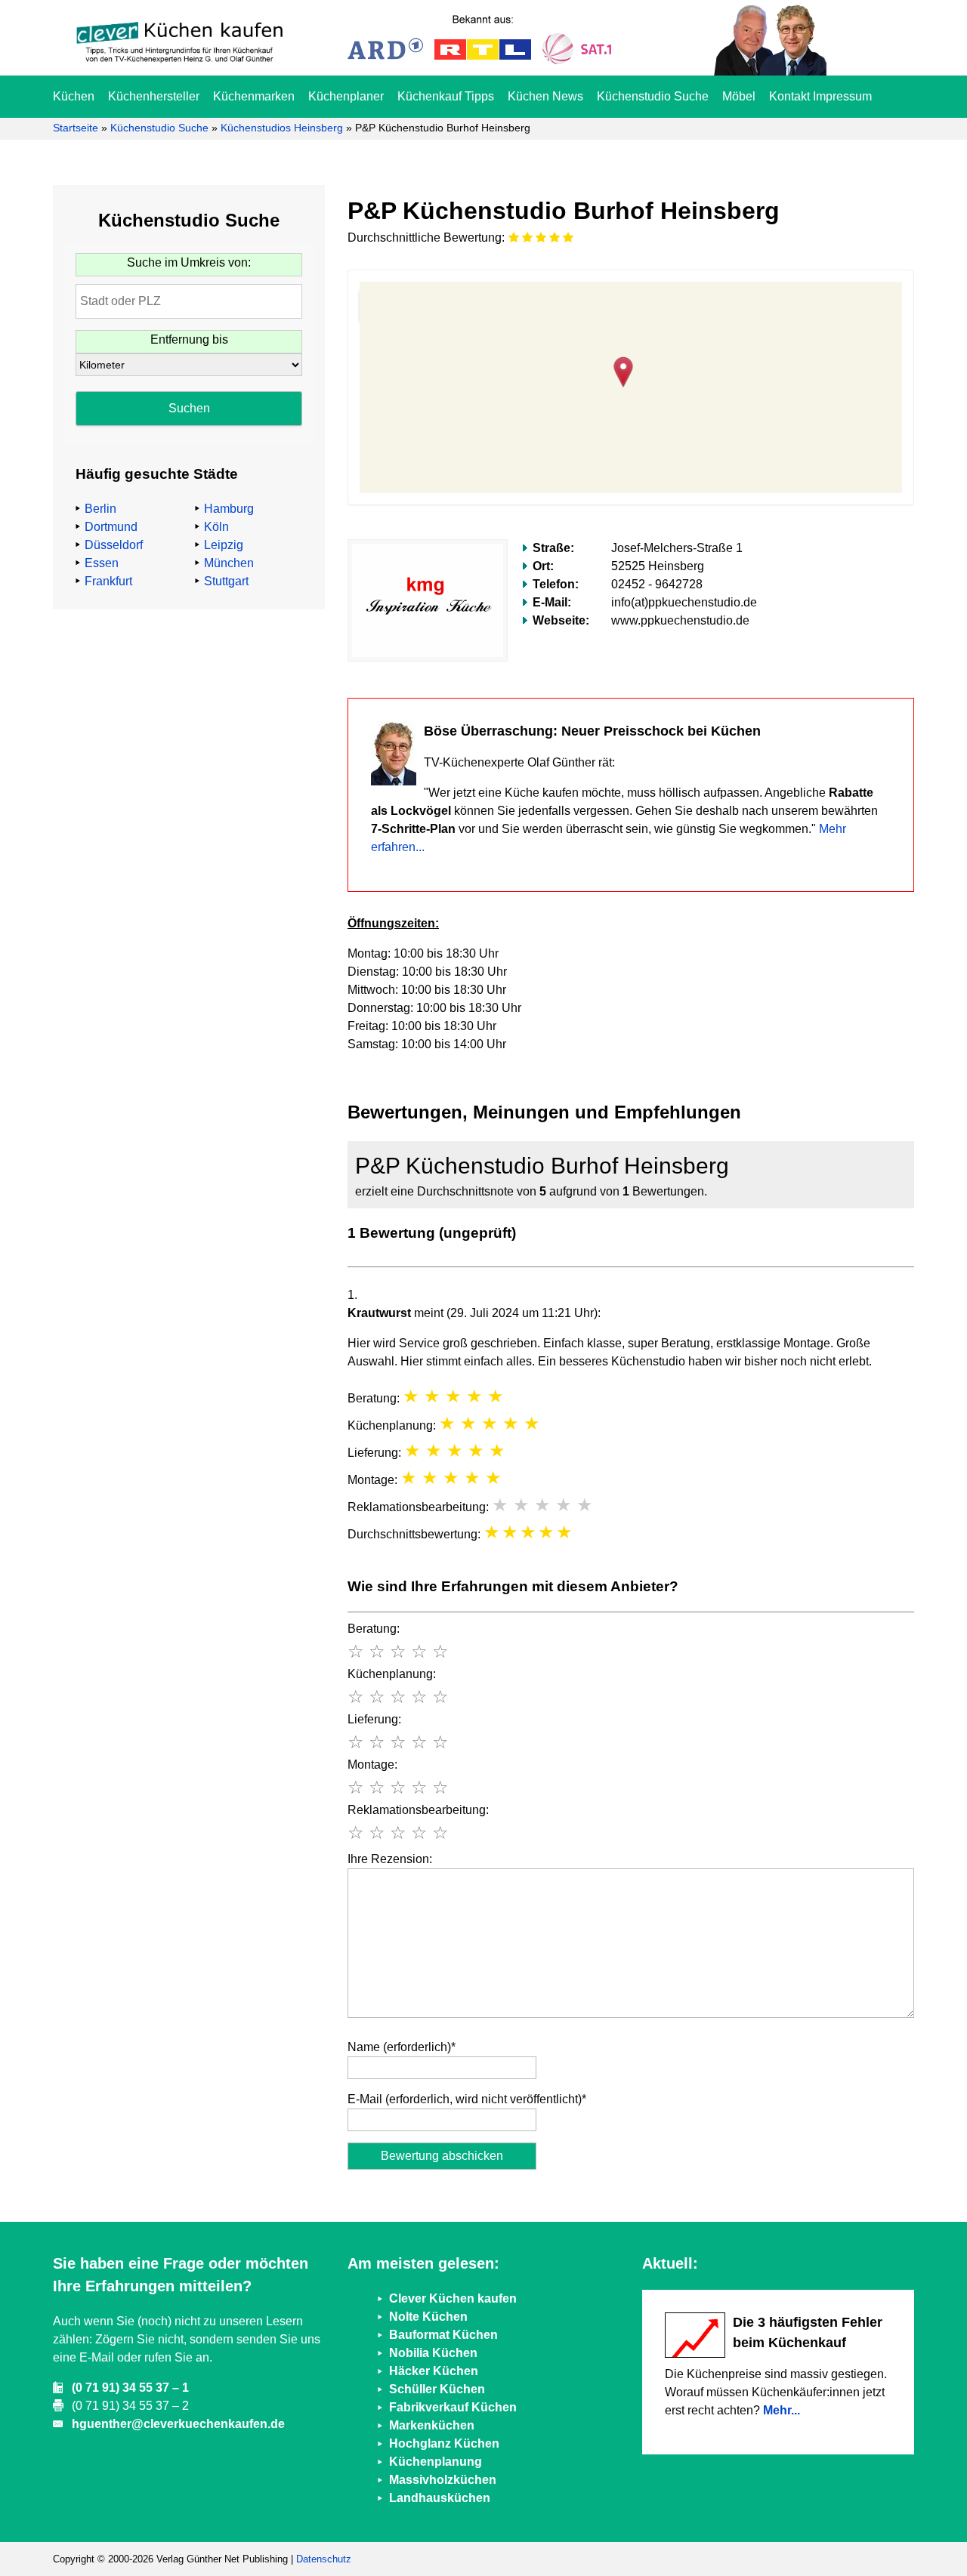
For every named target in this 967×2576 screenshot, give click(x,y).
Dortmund (111, 527)
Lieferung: (374, 1719)
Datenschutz (324, 2559)
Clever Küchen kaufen (453, 2298)
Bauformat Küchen (443, 2335)
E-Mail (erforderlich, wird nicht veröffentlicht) (467, 2099)
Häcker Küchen (434, 2371)
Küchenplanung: (392, 1674)
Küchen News (545, 96)
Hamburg (229, 509)
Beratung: (374, 1629)
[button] (631, 370)
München (229, 563)
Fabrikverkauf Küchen (453, 2407)
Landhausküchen (440, 2498)
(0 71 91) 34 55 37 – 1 (130, 2388)
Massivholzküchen (443, 2480)
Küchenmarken (254, 96)
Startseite (76, 128)
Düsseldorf (114, 545)
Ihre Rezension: (390, 1859)
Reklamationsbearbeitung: (418, 1810)
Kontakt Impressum (820, 96)
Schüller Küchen (437, 2389)
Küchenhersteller (154, 96)
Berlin (100, 509)
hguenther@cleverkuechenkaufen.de (178, 2424)
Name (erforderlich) (402, 2047)
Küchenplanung (436, 2462)
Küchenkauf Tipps (446, 96)
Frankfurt (108, 581)
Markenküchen (432, 2425)
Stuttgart (226, 581)
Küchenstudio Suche (653, 96)
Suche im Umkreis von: (189, 262)
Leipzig (224, 545)
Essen (102, 563)
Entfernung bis (189, 339)
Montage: (372, 1765)
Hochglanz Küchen (444, 2443)
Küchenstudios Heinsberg (282, 128)
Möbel (739, 96)
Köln (216, 527)
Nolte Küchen (428, 2317)
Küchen (74, 96)
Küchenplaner (346, 96)
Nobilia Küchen (433, 2353)
